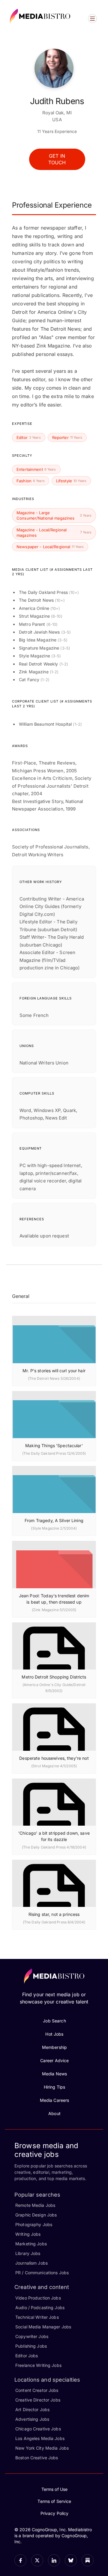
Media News (54, 2074)
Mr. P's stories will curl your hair (54, 1371)
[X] (37, 2560)
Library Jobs (28, 2253)
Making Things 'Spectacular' (54, 1446)
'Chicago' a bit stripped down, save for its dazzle (54, 1836)
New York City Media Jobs (42, 2448)
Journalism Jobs (31, 2263)
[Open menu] (92, 19)
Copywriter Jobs (32, 2336)
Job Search (54, 2021)
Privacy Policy (55, 2513)
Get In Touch (57, 159)
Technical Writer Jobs (37, 2317)
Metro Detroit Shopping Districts (54, 1677)
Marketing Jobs (31, 2244)
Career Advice (55, 2060)
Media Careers (55, 2100)
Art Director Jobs (32, 2409)
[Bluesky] (71, 2560)
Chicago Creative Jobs (38, 2429)
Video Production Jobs (38, 2298)
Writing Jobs (28, 2234)
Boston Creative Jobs (37, 2458)
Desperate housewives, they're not (54, 1758)
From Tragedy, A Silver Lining (54, 1520)
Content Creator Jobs (37, 2390)
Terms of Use (55, 2489)
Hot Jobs (54, 2034)
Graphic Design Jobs (36, 2215)
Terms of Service (54, 2501)
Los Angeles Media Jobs (40, 2438)
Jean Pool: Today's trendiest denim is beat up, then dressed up (54, 1599)
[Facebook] (20, 2560)
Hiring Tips (54, 2087)
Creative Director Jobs (38, 2400)
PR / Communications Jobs (42, 2273)
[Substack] (88, 2560)
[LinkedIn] (54, 2560)
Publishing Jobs (31, 2346)
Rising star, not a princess (54, 1914)
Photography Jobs (34, 2224)
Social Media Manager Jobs (43, 2327)
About (54, 2113)
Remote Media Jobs (35, 2205)
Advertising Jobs (32, 2419)
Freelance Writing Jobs (38, 2365)
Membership (54, 2047)
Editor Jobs (27, 2356)
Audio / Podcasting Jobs (40, 2307)
